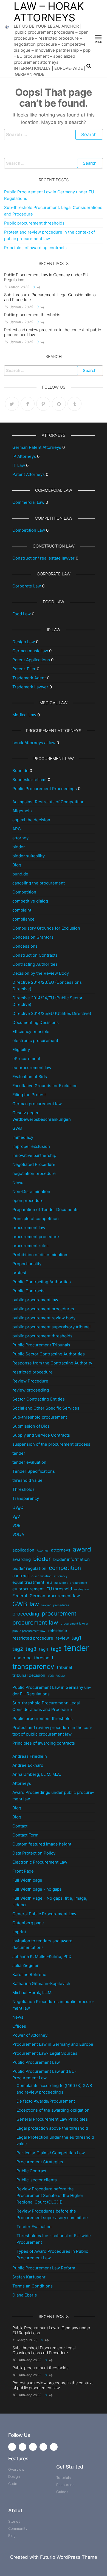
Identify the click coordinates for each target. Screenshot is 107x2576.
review (62, 1638)
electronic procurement (35, 1040)
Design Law (24, 642)
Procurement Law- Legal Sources (45, 2053)
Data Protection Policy (34, 1853)
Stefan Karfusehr (29, 2277)
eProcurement (26, 1059)
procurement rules (30, 1246)
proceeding (26, 1614)
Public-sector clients (37, 2180)
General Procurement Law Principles (52, 2119)
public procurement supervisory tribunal (51, 1327)
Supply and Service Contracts (41, 1435)
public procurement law (35, 1300)
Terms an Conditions (33, 2286)
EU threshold (59, 1589)
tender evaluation (29, 1462)
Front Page (23, 1871)
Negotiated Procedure (34, 1164)
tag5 (56, 1649)
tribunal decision (29, 1675)
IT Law (19, 465)
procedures (61, 1605)
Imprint (19, 1932)
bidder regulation (29, 1568)
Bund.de (20, 771)
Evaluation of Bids (30, 1077)
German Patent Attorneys (37, 447)
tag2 (18, 1649)
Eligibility (21, 1050)
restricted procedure (33, 1372)
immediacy (23, 1137)
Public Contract (31, 2171)
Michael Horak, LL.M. (32, 1993)
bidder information (71, 1559)
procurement (59, 1613)
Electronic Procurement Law (40, 1862)
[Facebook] (28, 404)
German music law (30, 651)
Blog (17, 865)
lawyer (46, 1605)
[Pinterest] (43, 404)
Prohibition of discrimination (40, 1255)
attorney (20, 838)
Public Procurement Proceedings (45, 789)
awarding (22, 1559)
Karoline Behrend (29, 1974)
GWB (17, 1128)
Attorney (43, 1551)
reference (57, 1630)
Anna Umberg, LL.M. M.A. (37, 1774)
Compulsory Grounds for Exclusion (46, 928)
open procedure (28, 1200)
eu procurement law (32, 1068)
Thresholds (23, 1489)
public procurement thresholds (42, 1336)
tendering (22, 1658)
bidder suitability (29, 856)
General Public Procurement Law (44, 1914)
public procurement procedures (43, 1309)
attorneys (61, 1550)
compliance (23, 919)
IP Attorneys (24, 456)
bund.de (20, 874)
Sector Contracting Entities (39, 1399)
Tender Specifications (34, 1471)
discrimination (41, 1576)
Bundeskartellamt (29, 780)
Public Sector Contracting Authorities (49, 1354)
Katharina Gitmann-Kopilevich (41, 1983)
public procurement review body (44, 1318)
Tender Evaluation (34, 2227)
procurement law (29, 1228)
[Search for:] (54, 135)
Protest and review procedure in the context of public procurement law (53, 332)
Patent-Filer (24, 669)
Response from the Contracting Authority (52, 1363)
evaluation (81, 1589)
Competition (24, 892)
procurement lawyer (74, 1624)
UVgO (18, 1507)
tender (19, 1453)
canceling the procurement (39, 883)
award (82, 1549)
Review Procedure (30, 1381)
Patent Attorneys (29, 474)
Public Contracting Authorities (42, 1282)
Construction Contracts (35, 955)
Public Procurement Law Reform (44, 2268)
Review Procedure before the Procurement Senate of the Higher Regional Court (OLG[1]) (50, 2195)
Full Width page (27, 1880)
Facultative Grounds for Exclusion (45, 1086)
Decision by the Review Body (41, 973)
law (34, 1604)
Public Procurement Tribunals (41, 1345)
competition (65, 1568)
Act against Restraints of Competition (48, 802)
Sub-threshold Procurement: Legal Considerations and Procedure (50, 297)
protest (19, 1273)
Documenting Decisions (36, 1022)
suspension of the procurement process (51, 1444)
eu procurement (28, 1589)
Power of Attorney (30, 2035)
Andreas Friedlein (30, 1756)
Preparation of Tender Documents (45, 1210)
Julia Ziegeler (26, 1965)
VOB (16, 1525)
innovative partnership (34, 1155)
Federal (20, 1596)
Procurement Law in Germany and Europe (53, 2044)
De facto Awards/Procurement (46, 2101)
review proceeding (31, 1390)
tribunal (64, 1667)
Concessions (25, 946)
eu (49, 1582)
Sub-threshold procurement (40, 1417)
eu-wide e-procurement (71, 1583)
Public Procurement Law (36, 2062)
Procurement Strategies (40, 2162)
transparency (33, 1666)
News (18, 1182)
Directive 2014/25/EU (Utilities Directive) (52, 1013)
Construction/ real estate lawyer (43, 558)
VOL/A (18, 1534)
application (23, 1550)
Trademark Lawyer (30, 687)
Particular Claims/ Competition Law (51, 2153)
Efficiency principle (31, 1031)
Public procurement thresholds (34, 223)
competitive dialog (30, 901)
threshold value (27, 1480)
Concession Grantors (33, 937)
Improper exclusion (31, 1146)
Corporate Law (27, 586)
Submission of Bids (31, 1426)
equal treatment (28, 1582)
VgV (16, 1516)
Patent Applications (31, 660)
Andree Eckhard (28, 1765)
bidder (19, 847)
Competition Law (29, 530)
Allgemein (22, 811)
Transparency (26, 1498)
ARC (17, 829)
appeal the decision (31, 820)
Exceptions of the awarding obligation (53, 2110)
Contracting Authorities (35, 964)
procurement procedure (36, 1237)
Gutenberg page (28, 1923)
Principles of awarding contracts (35, 248)
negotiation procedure (34, 1173)
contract (21, 1576)
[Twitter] (12, 404)
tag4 (44, 1649)
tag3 (31, 1649)
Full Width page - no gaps (37, 1889)
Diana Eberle (25, 2295)
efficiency (61, 1576)
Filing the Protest (29, 1095)
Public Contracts (28, 1291)
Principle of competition (36, 1219)
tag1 (76, 1638)
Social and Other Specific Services (46, 1408)
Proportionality (27, 1264)
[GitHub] (59, 404)
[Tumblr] (74, 404)
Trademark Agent (29, 678)
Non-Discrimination (31, 1191)
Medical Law (24, 715)
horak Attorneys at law (34, 743)
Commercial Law (28, 502)
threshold (43, 1658)
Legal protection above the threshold (52, 2128)
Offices (19, 2026)
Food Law (22, 614)
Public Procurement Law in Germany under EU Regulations (46, 277)
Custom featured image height (42, 1844)
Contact (20, 1826)
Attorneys (22, 1783)
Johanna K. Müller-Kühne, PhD (42, 1956)
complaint (22, 910)
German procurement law (37, 1104)
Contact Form (25, 1835)
